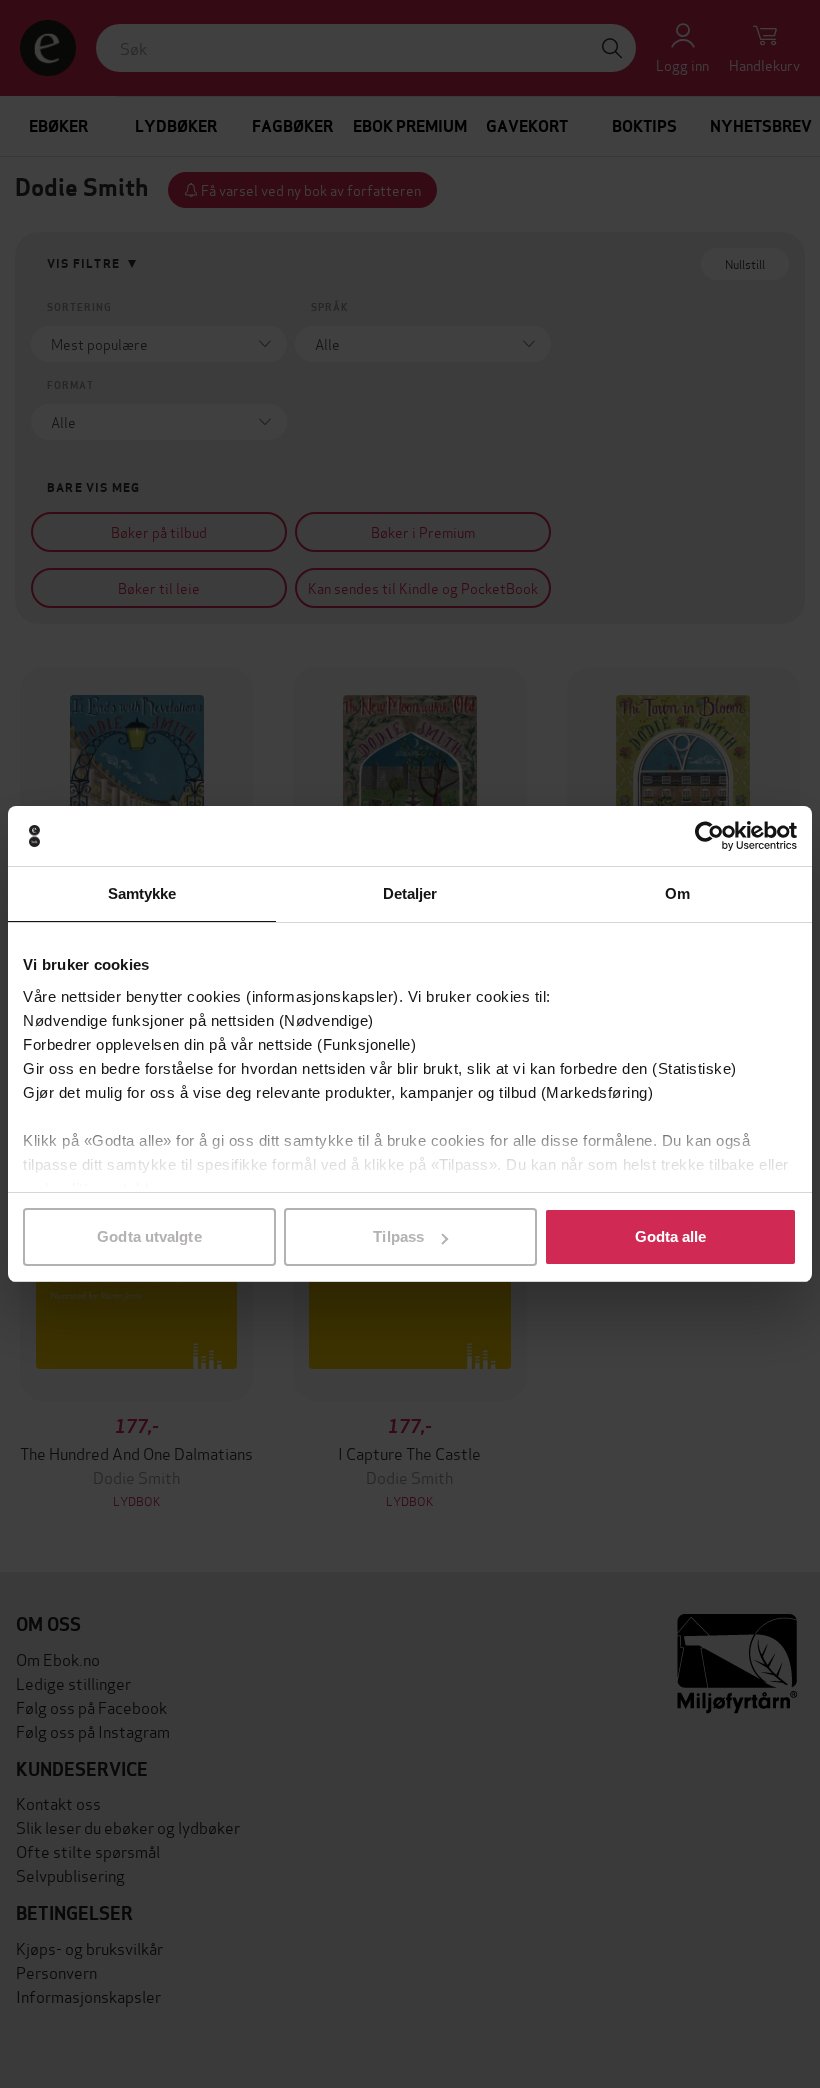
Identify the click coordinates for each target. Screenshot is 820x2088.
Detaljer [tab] (410, 893)
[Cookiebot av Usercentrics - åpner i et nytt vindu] (709, 836)
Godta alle (671, 1236)
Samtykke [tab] (142, 893)
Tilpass (398, 1236)
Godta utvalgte (149, 1236)
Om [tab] (677, 893)
